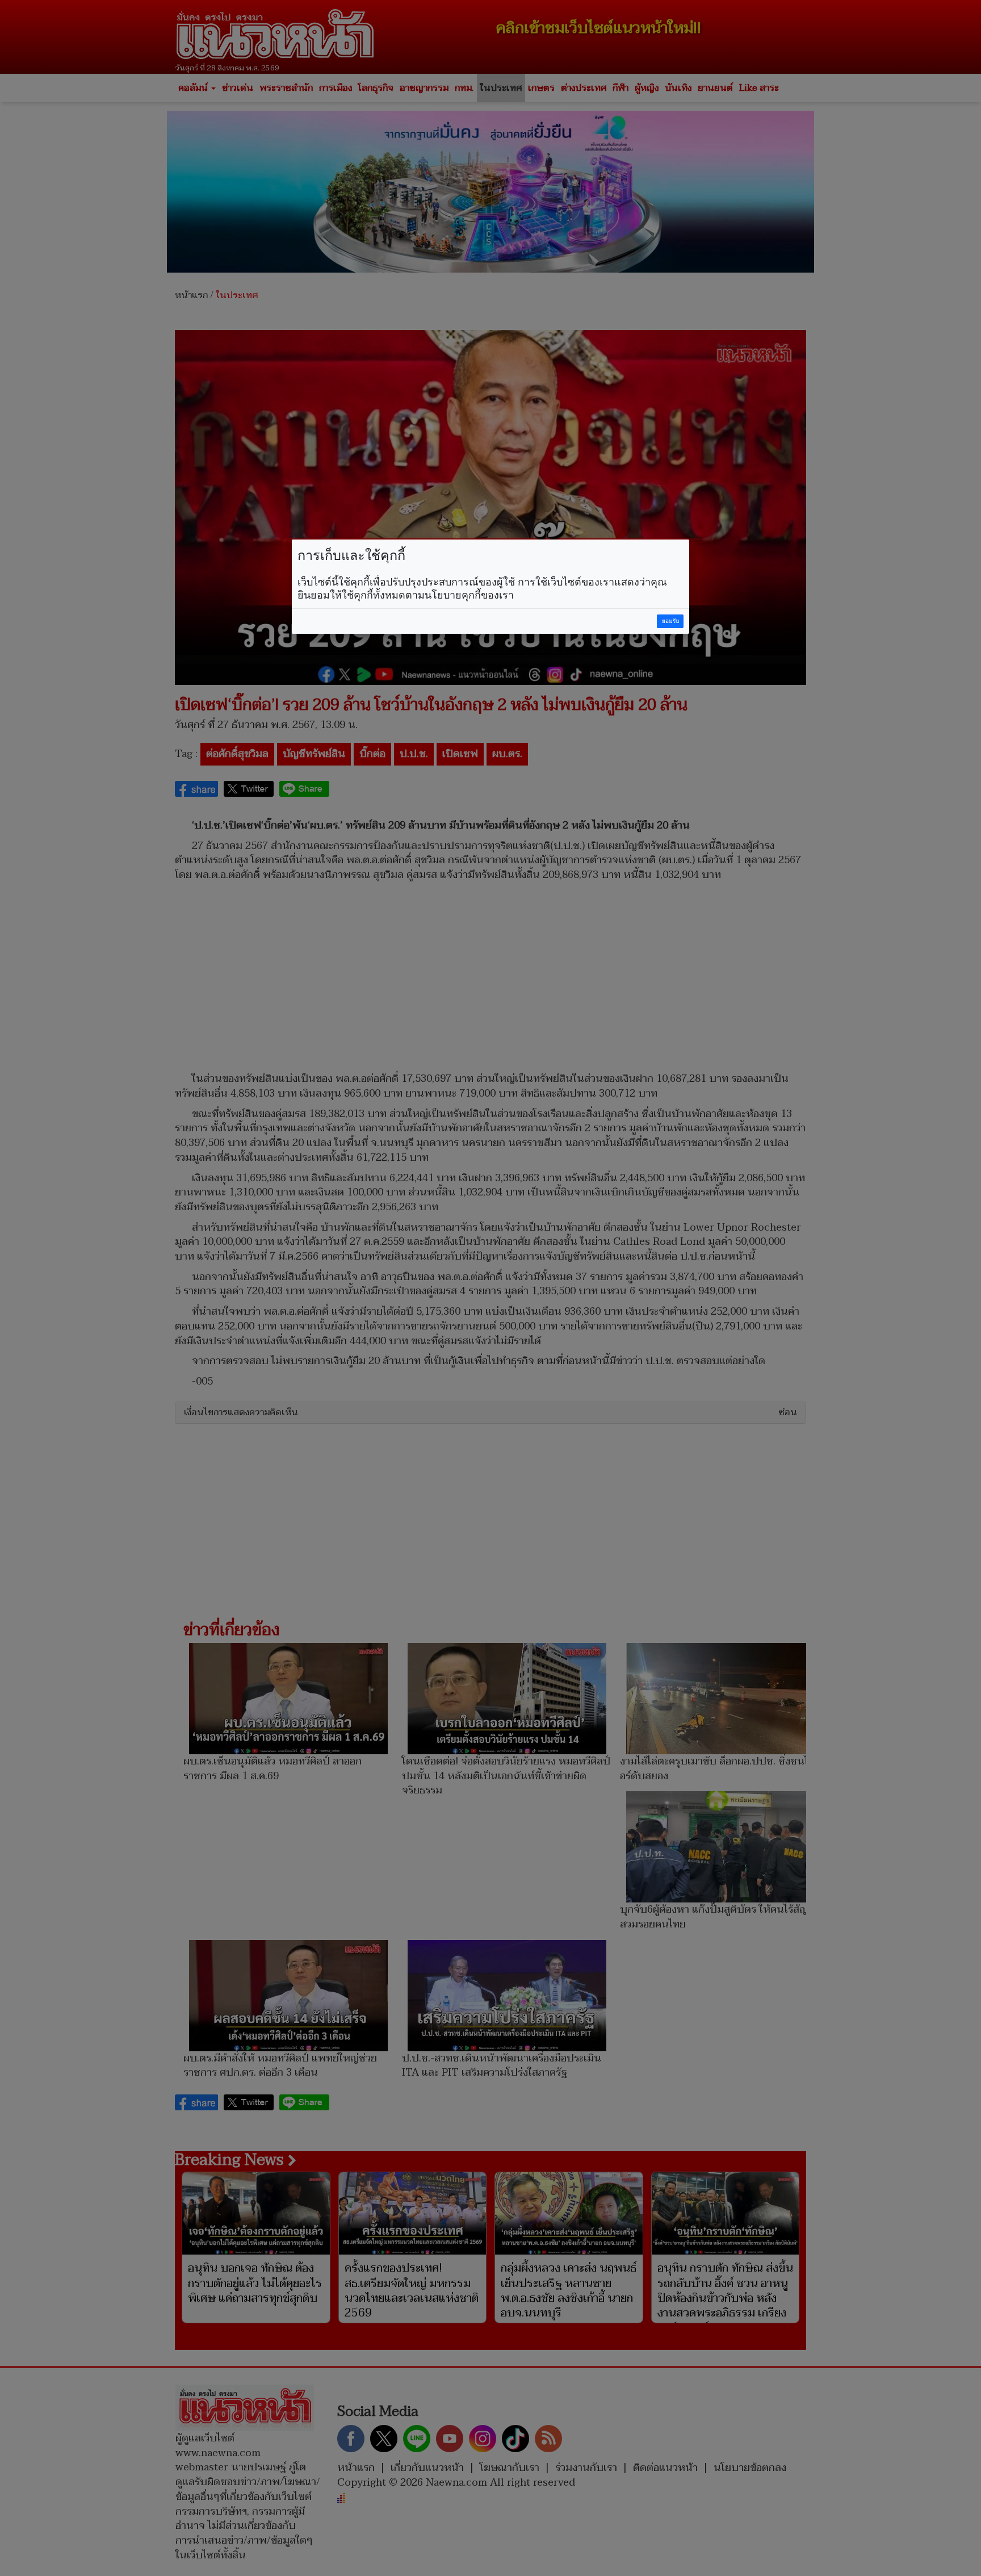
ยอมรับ (670, 621)
